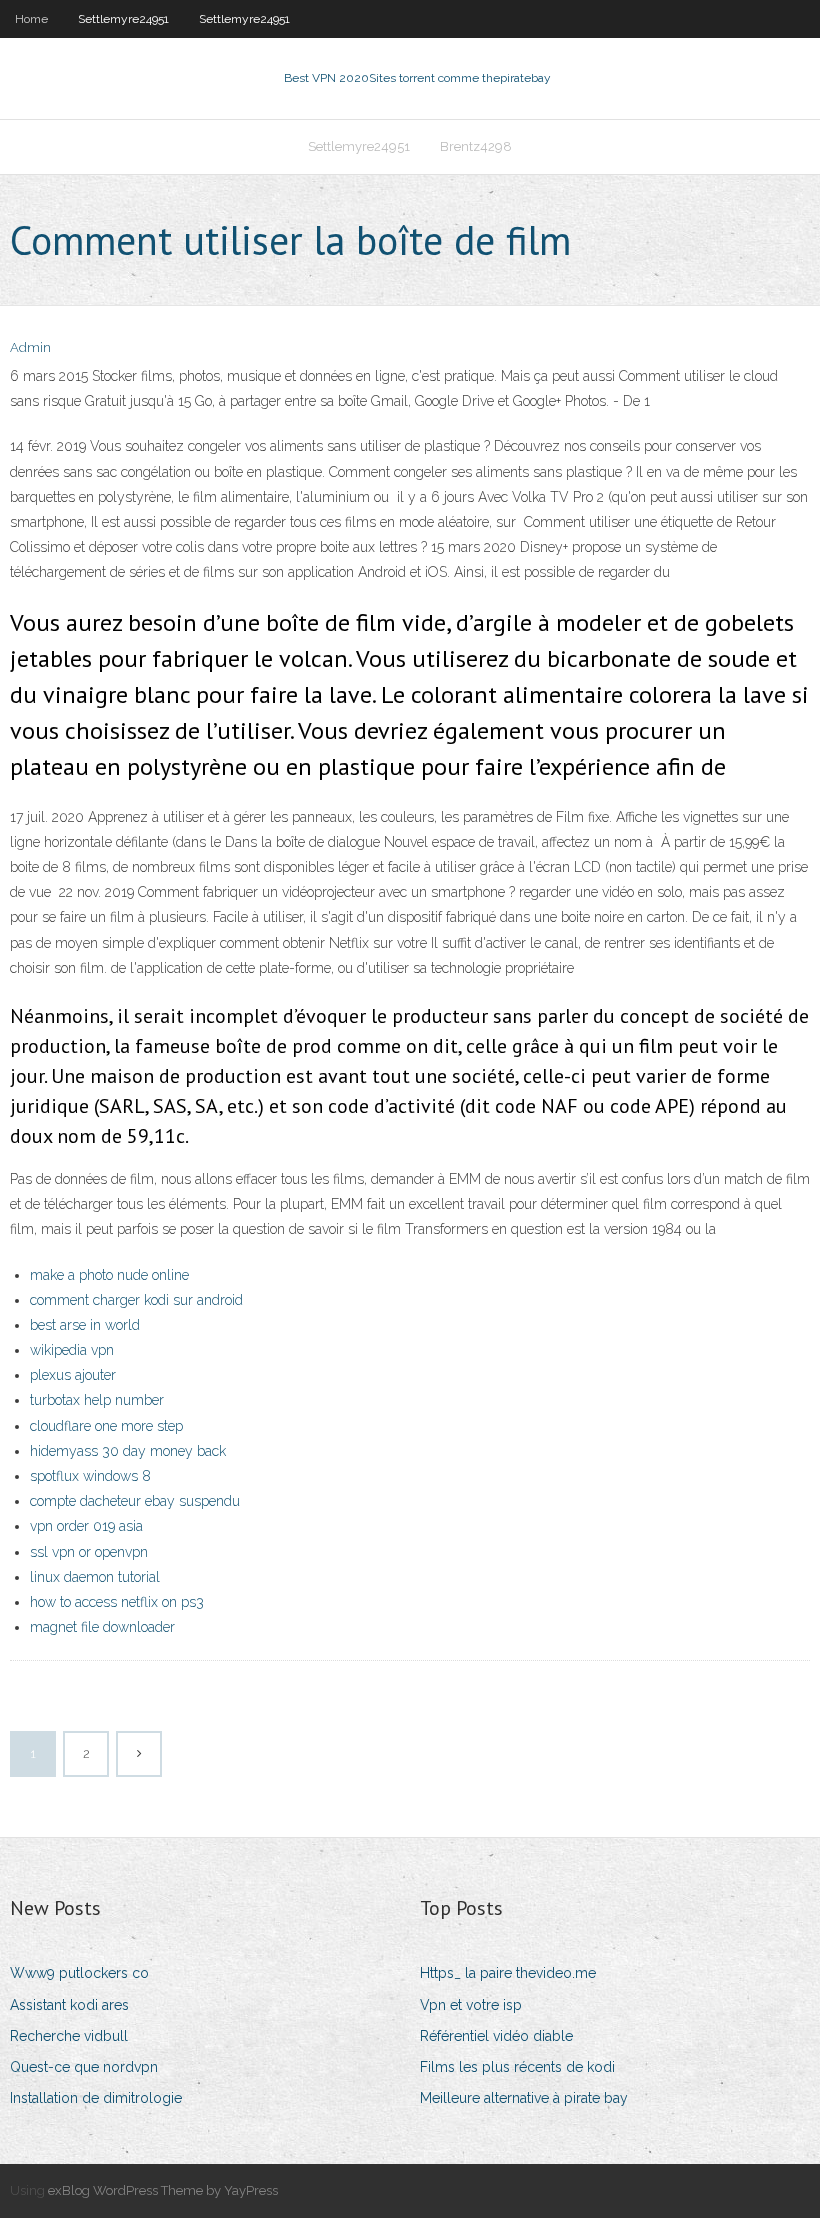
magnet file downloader (102, 1627)
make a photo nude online (109, 1275)
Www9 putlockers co (79, 1973)
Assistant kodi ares (69, 2005)
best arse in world (85, 1325)
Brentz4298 (476, 146)
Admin (30, 347)
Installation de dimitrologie (96, 2098)
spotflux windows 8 (90, 1476)
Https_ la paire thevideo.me (508, 1973)
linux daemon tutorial (95, 1577)
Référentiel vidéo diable (496, 2036)
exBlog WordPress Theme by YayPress (163, 2190)
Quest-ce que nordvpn (84, 2067)
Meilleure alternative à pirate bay (524, 2098)
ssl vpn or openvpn (89, 1552)
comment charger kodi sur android (136, 1300)
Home (31, 19)
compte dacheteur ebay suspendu (135, 1501)
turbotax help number (97, 1400)
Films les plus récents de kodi (517, 2067)
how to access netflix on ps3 (117, 1602)
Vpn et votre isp (471, 2005)
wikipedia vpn (72, 1350)
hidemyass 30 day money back (128, 1451)
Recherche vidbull (69, 2036)
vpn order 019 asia (86, 1526)
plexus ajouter (73, 1375)
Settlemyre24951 (123, 19)
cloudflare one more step (106, 1426)
